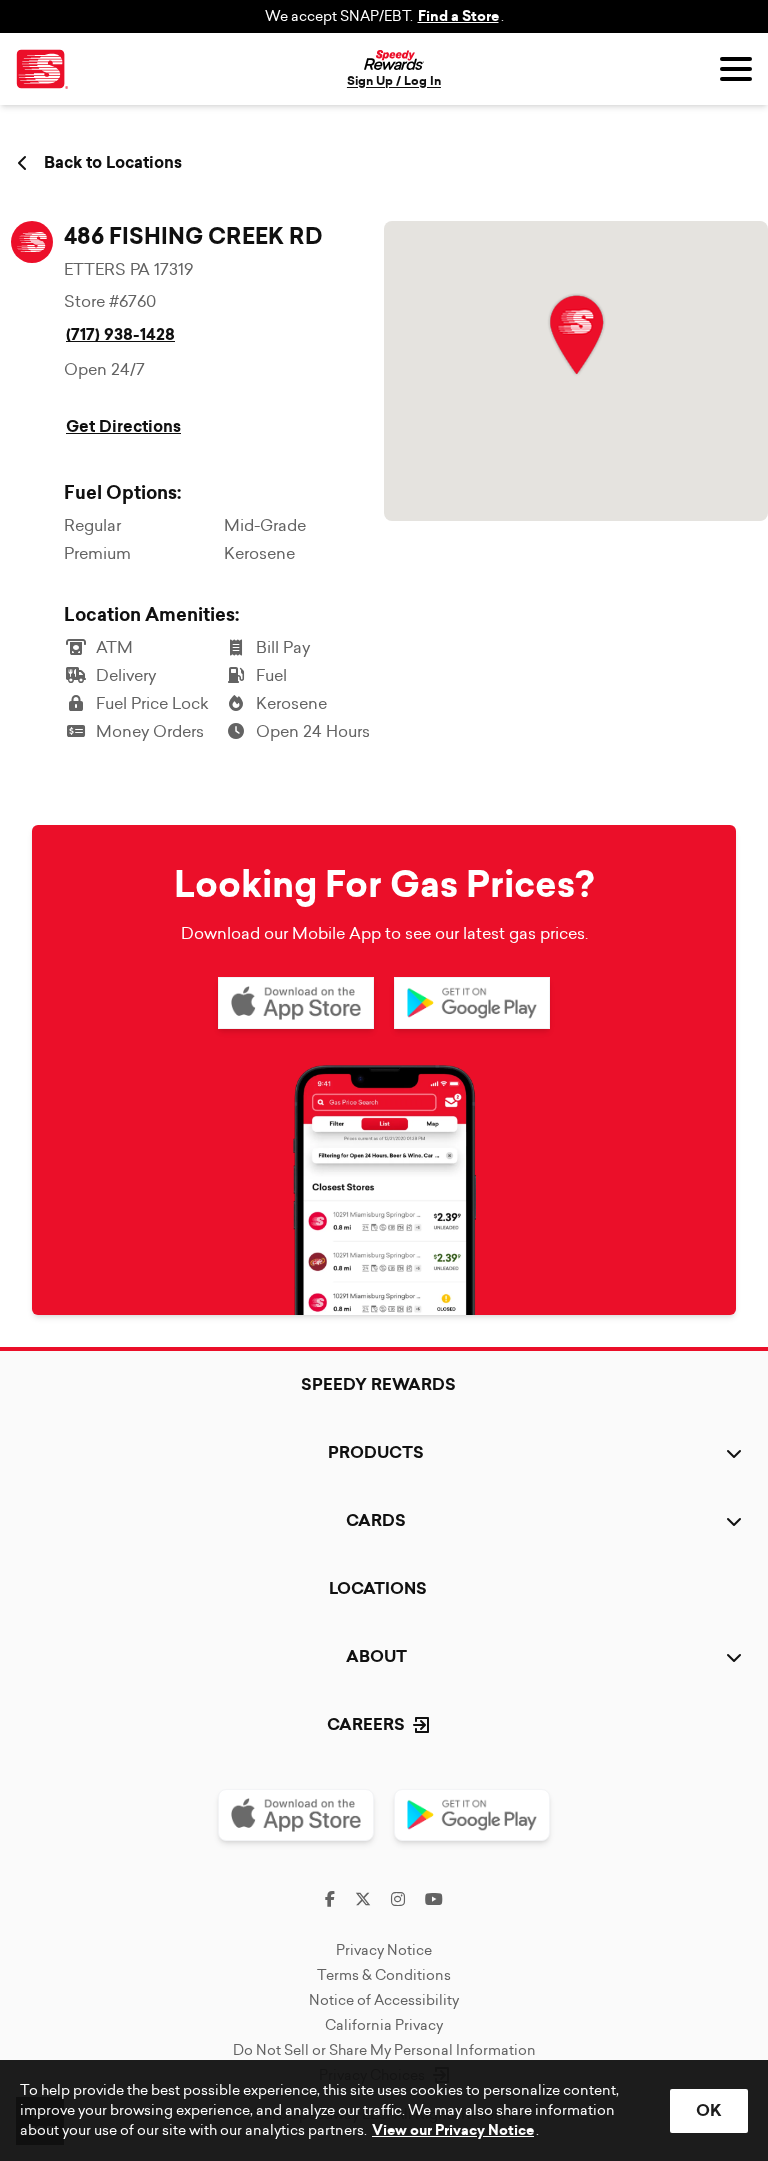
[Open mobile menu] (736, 69)
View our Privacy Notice (453, 2130)
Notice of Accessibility (384, 2000)
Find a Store (458, 16)
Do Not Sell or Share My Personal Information (384, 2050)
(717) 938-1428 (120, 334)
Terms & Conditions (384, 1975)
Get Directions (123, 426)
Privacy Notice (384, 1950)
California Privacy (384, 2025)
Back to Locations (113, 163)
